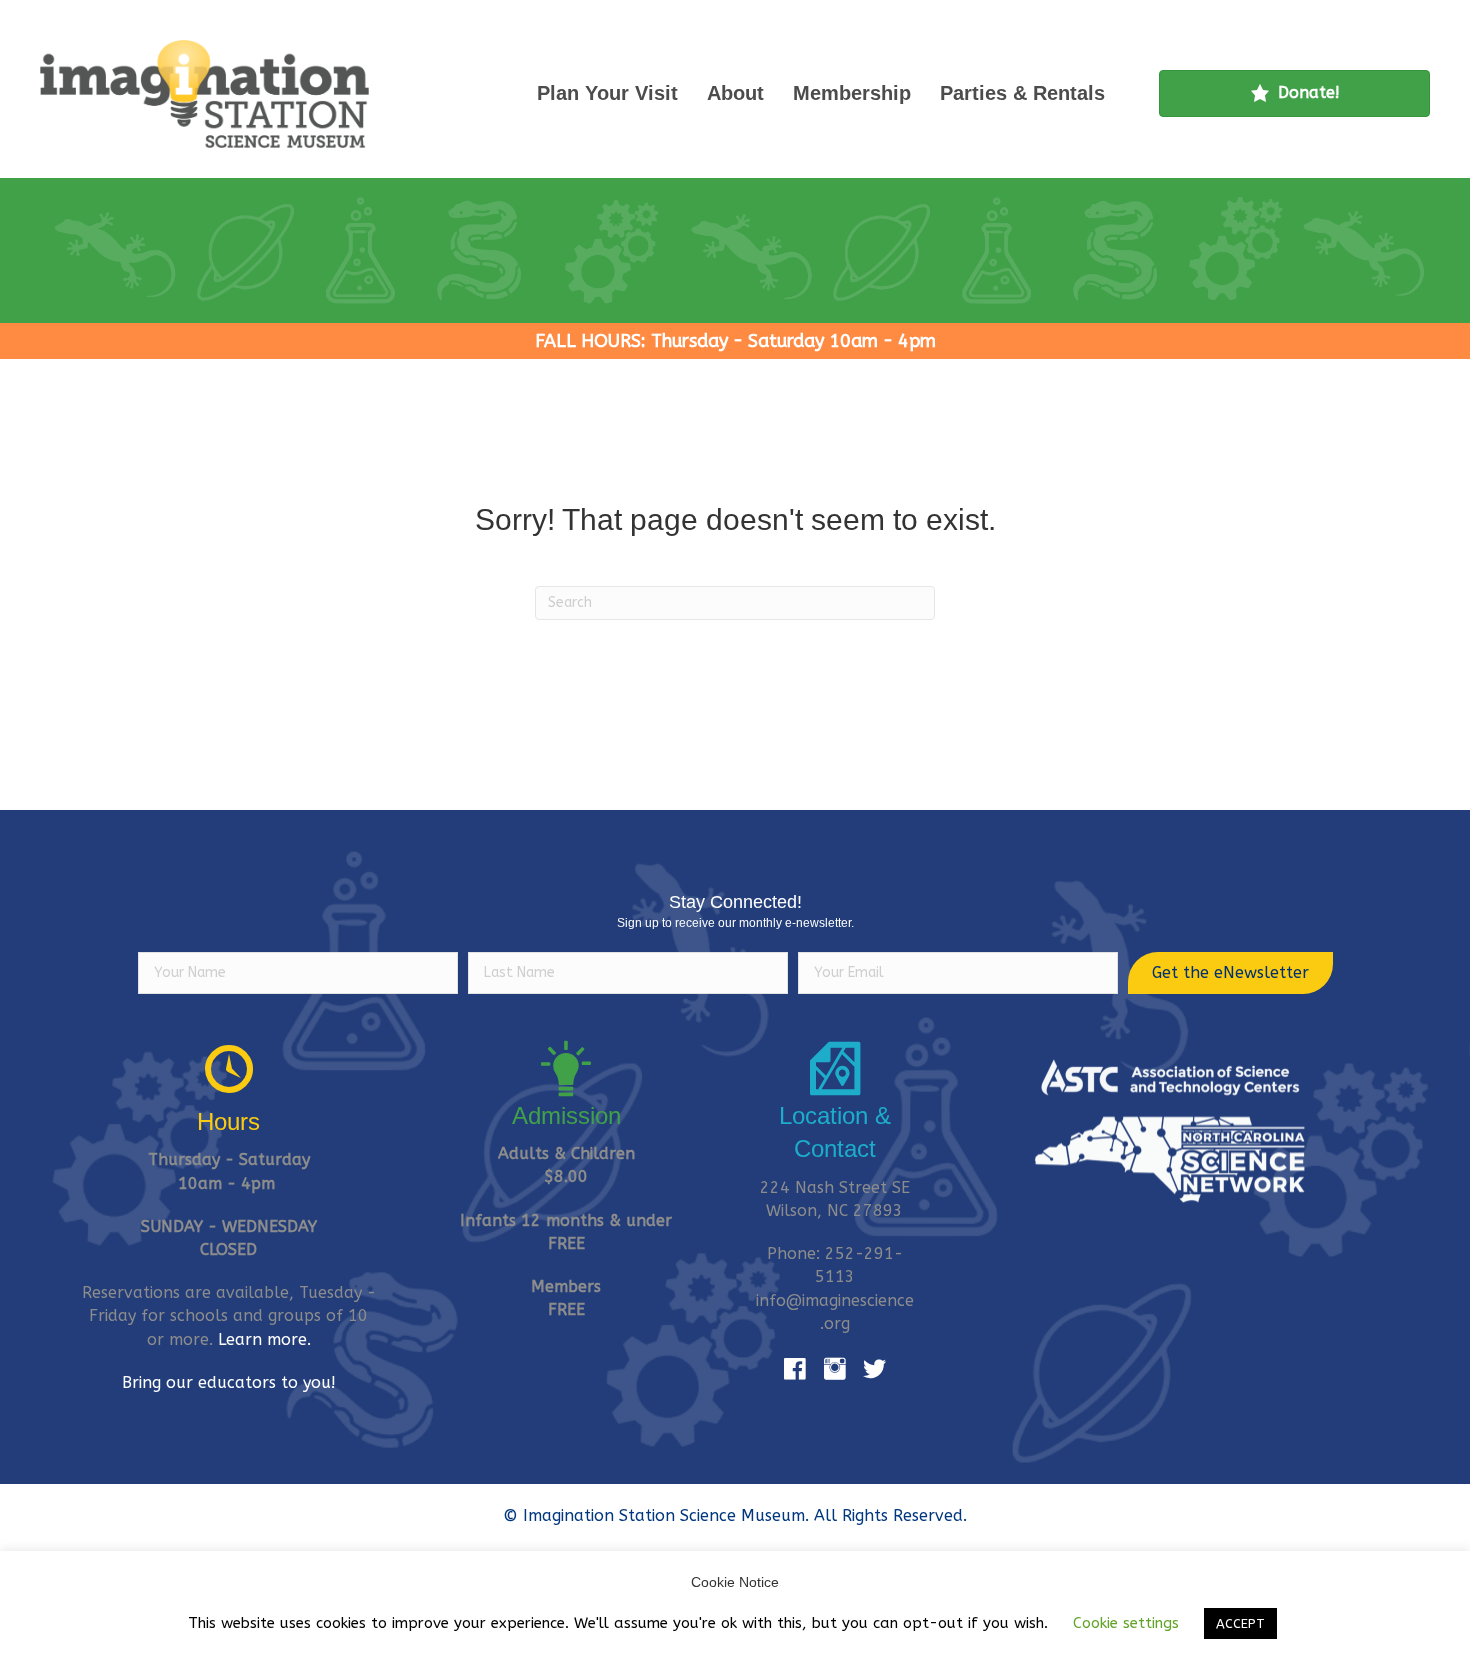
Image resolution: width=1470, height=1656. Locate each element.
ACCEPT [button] (1240, 1623)
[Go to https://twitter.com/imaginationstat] (875, 1370)
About (735, 93)
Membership (852, 93)
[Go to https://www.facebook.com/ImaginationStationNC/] (795, 1370)
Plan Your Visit (607, 93)
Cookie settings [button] (1126, 1623)
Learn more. (264, 1339)
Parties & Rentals (1022, 93)
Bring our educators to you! (229, 1382)
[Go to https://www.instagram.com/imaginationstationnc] (835, 1370)
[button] (1230, 973)
